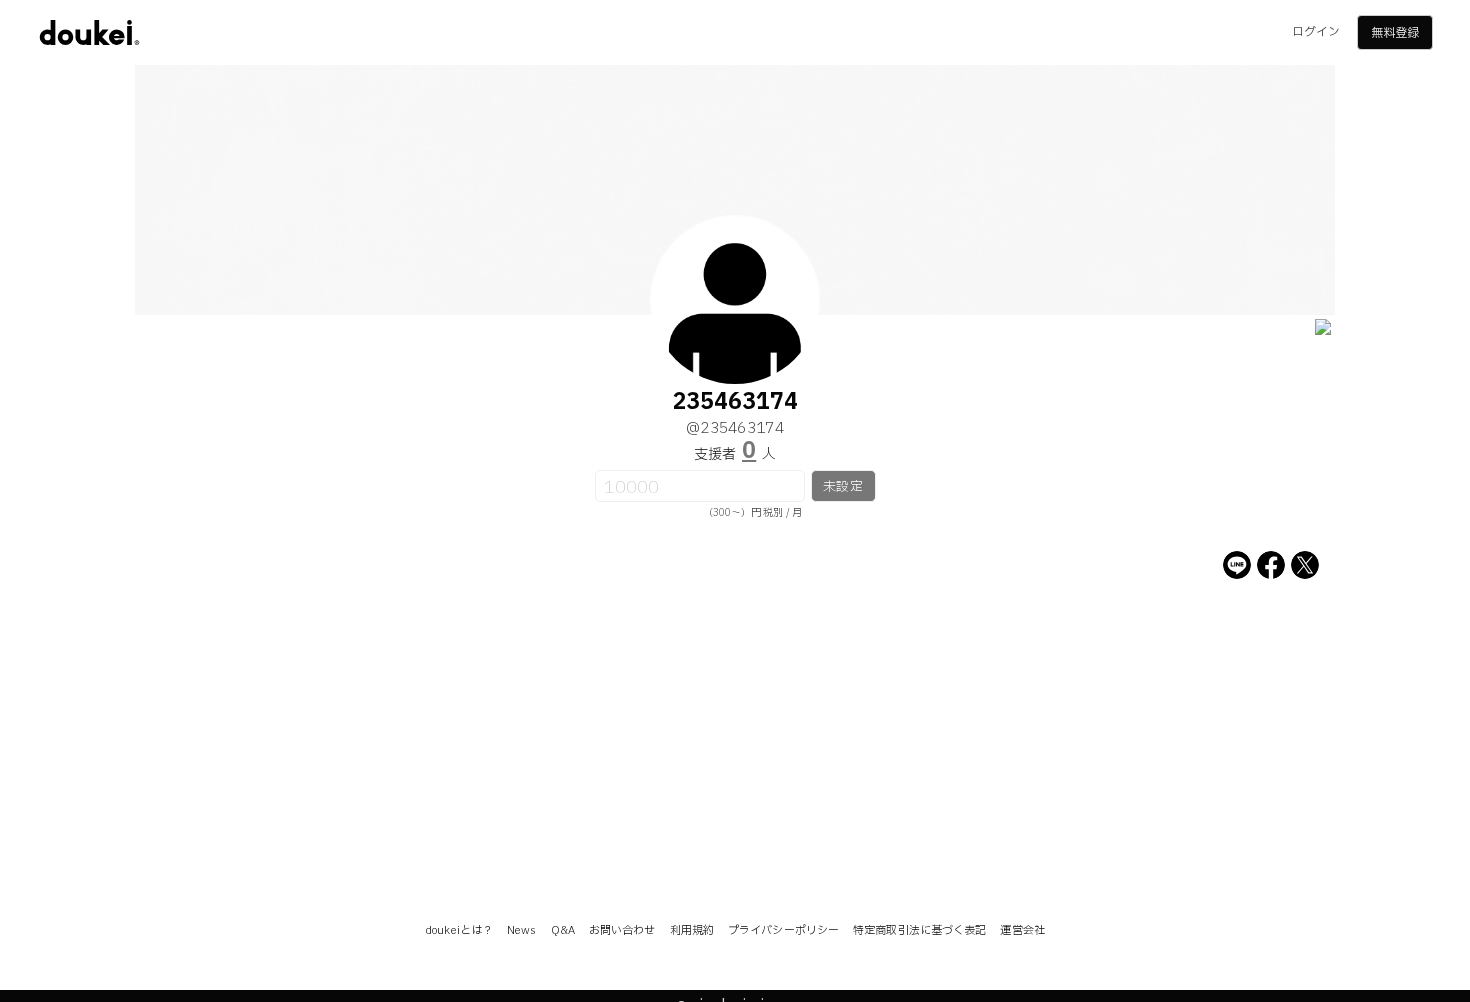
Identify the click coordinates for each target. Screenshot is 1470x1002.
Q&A (563, 930)
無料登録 (1395, 33)
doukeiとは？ (459, 930)
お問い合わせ (622, 930)
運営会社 (1022, 930)
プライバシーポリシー (783, 930)
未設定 (842, 487)
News (521, 930)
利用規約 (692, 930)
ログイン (1316, 32)
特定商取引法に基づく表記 (919, 930)
